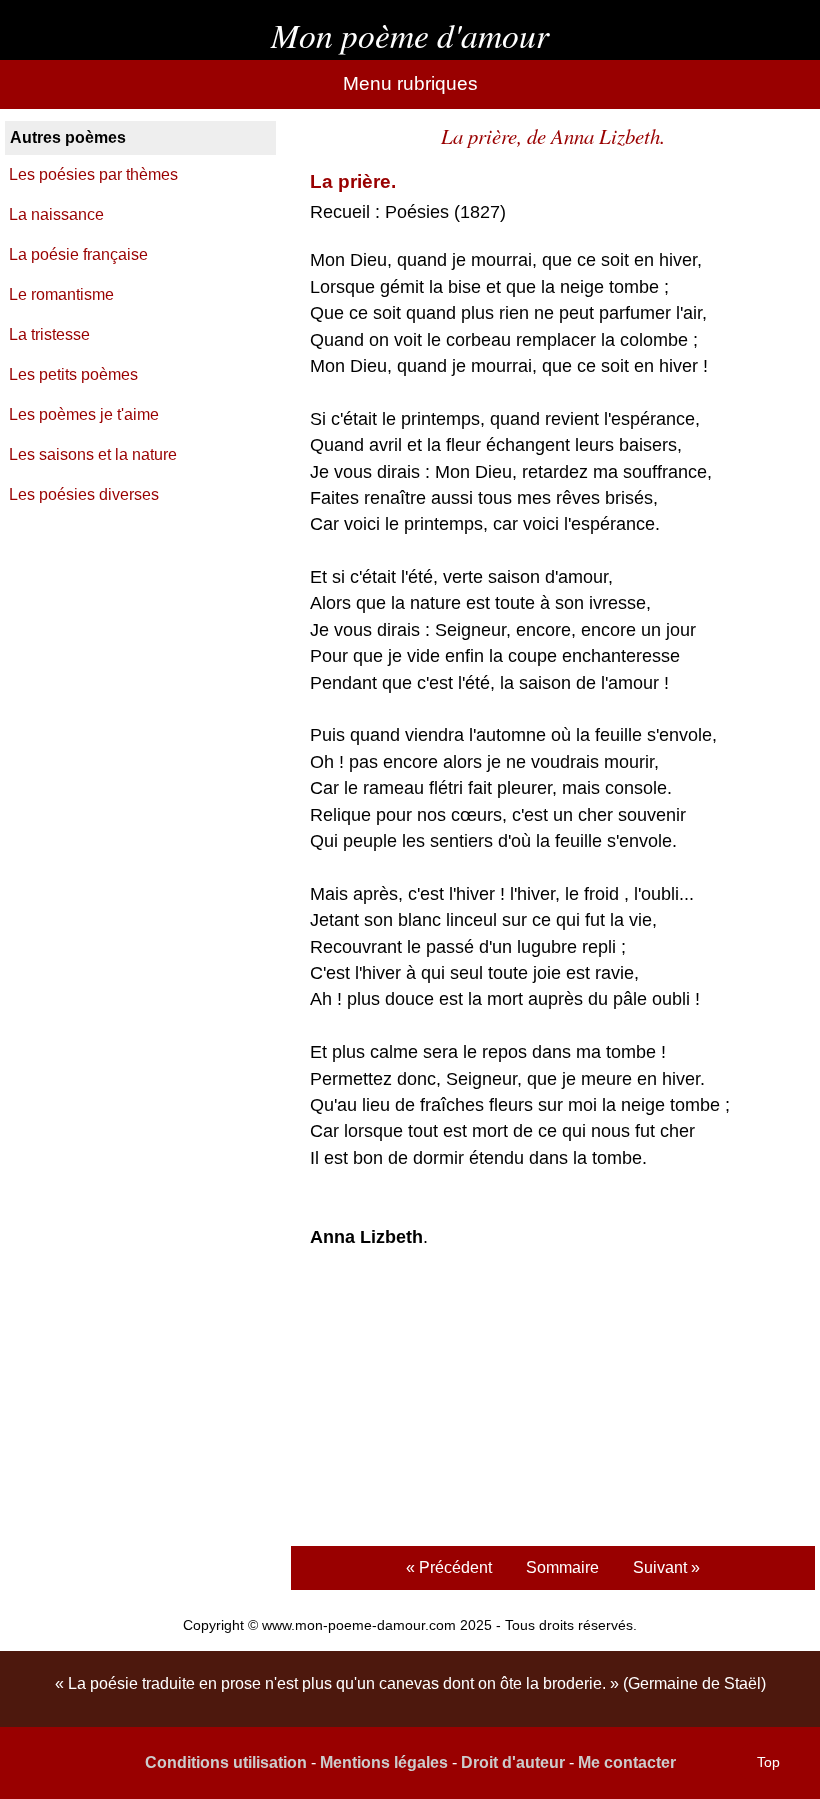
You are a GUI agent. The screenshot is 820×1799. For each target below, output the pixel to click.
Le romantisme (61, 294)
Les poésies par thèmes (93, 174)
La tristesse (49, 334)
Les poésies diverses (84, 494)
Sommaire (562, 1567)
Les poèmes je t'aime (84, 414)
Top (768, 1762)
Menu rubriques (410, 83)
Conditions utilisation (226, 1762)
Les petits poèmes (73, 374)
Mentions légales (384, 1762)
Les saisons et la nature (93, 454)
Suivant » (666, 1567)
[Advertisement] (552, 1400)
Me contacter (627, 1762)
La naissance (56, 214)
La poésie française (78, 254)
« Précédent (449, 1567)
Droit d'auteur (513, 1762)
